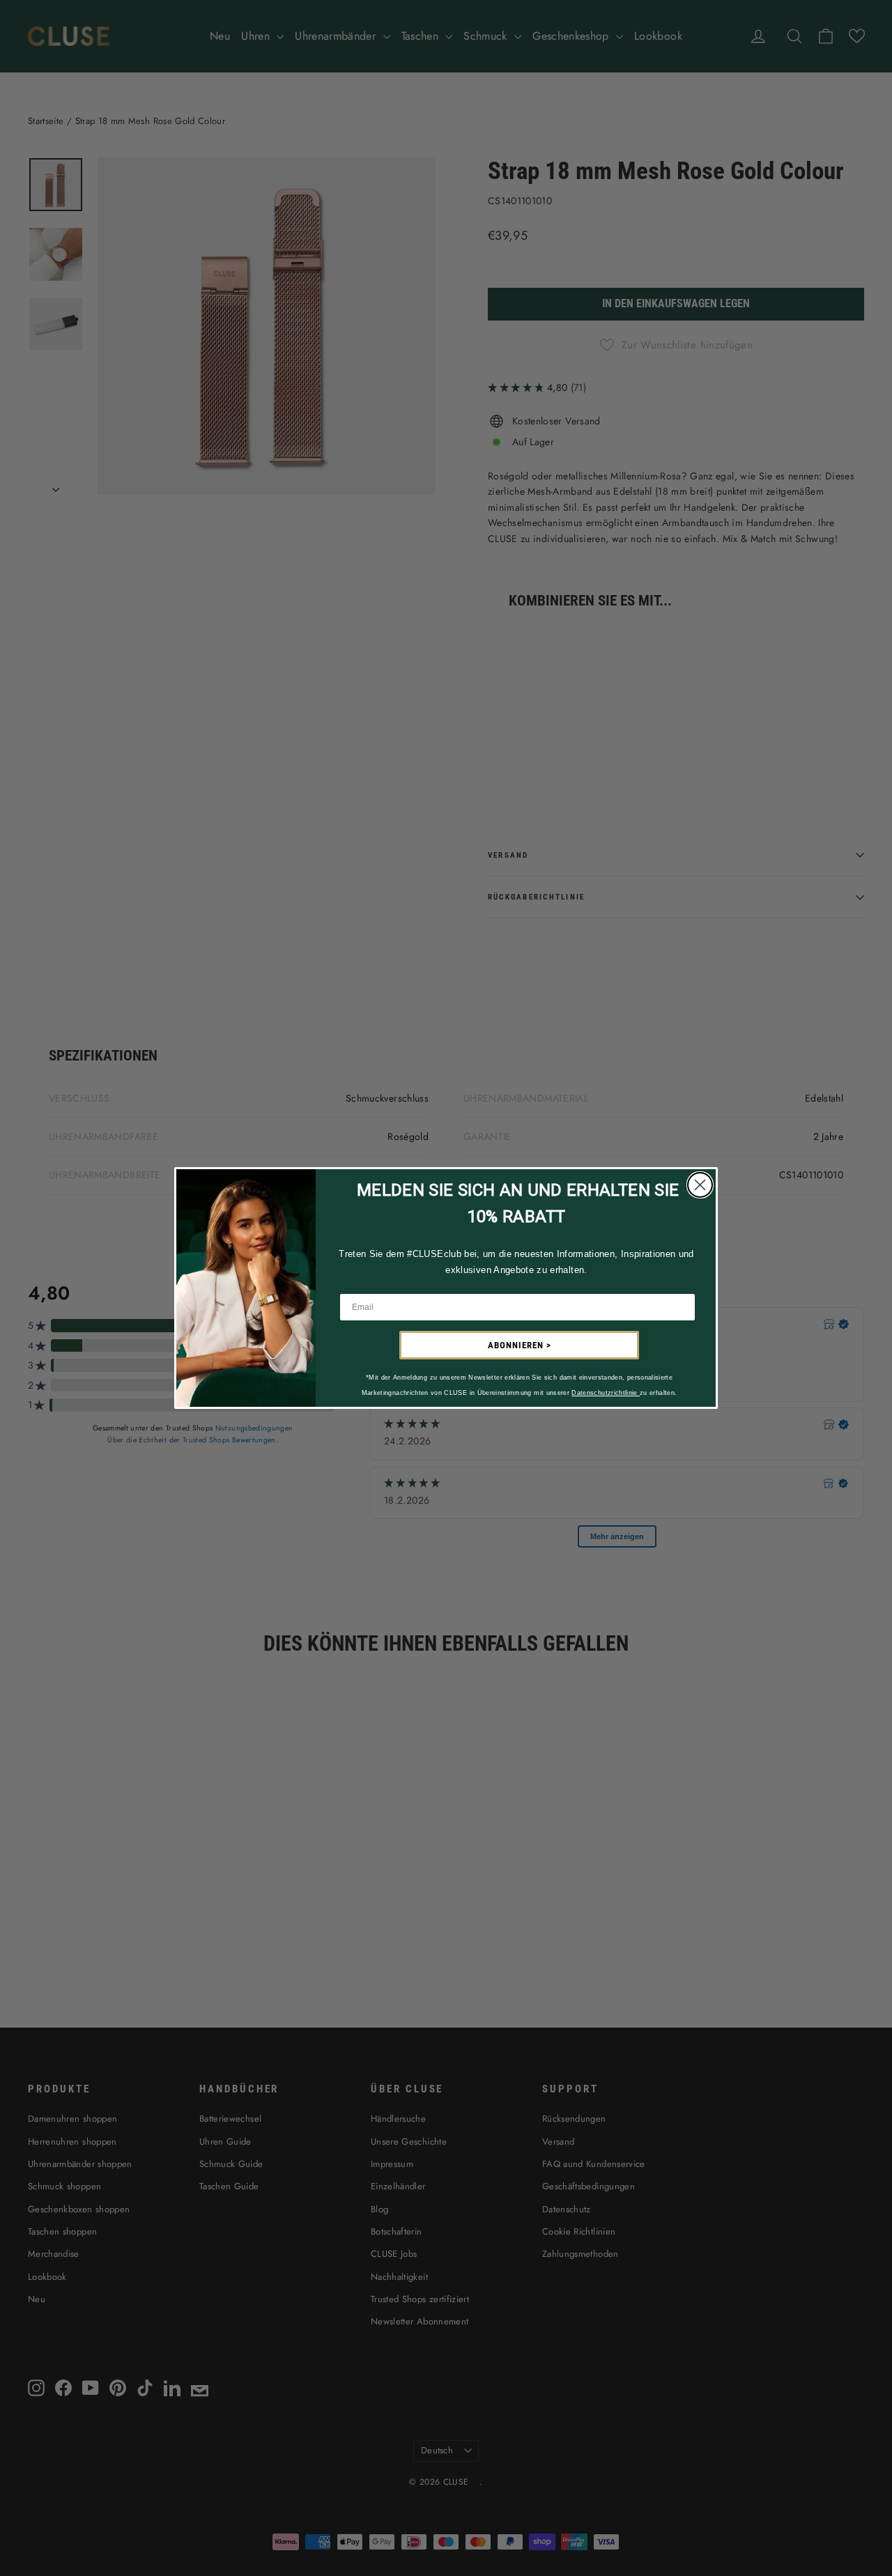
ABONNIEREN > (520, 1345)
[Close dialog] (700, 1185)
